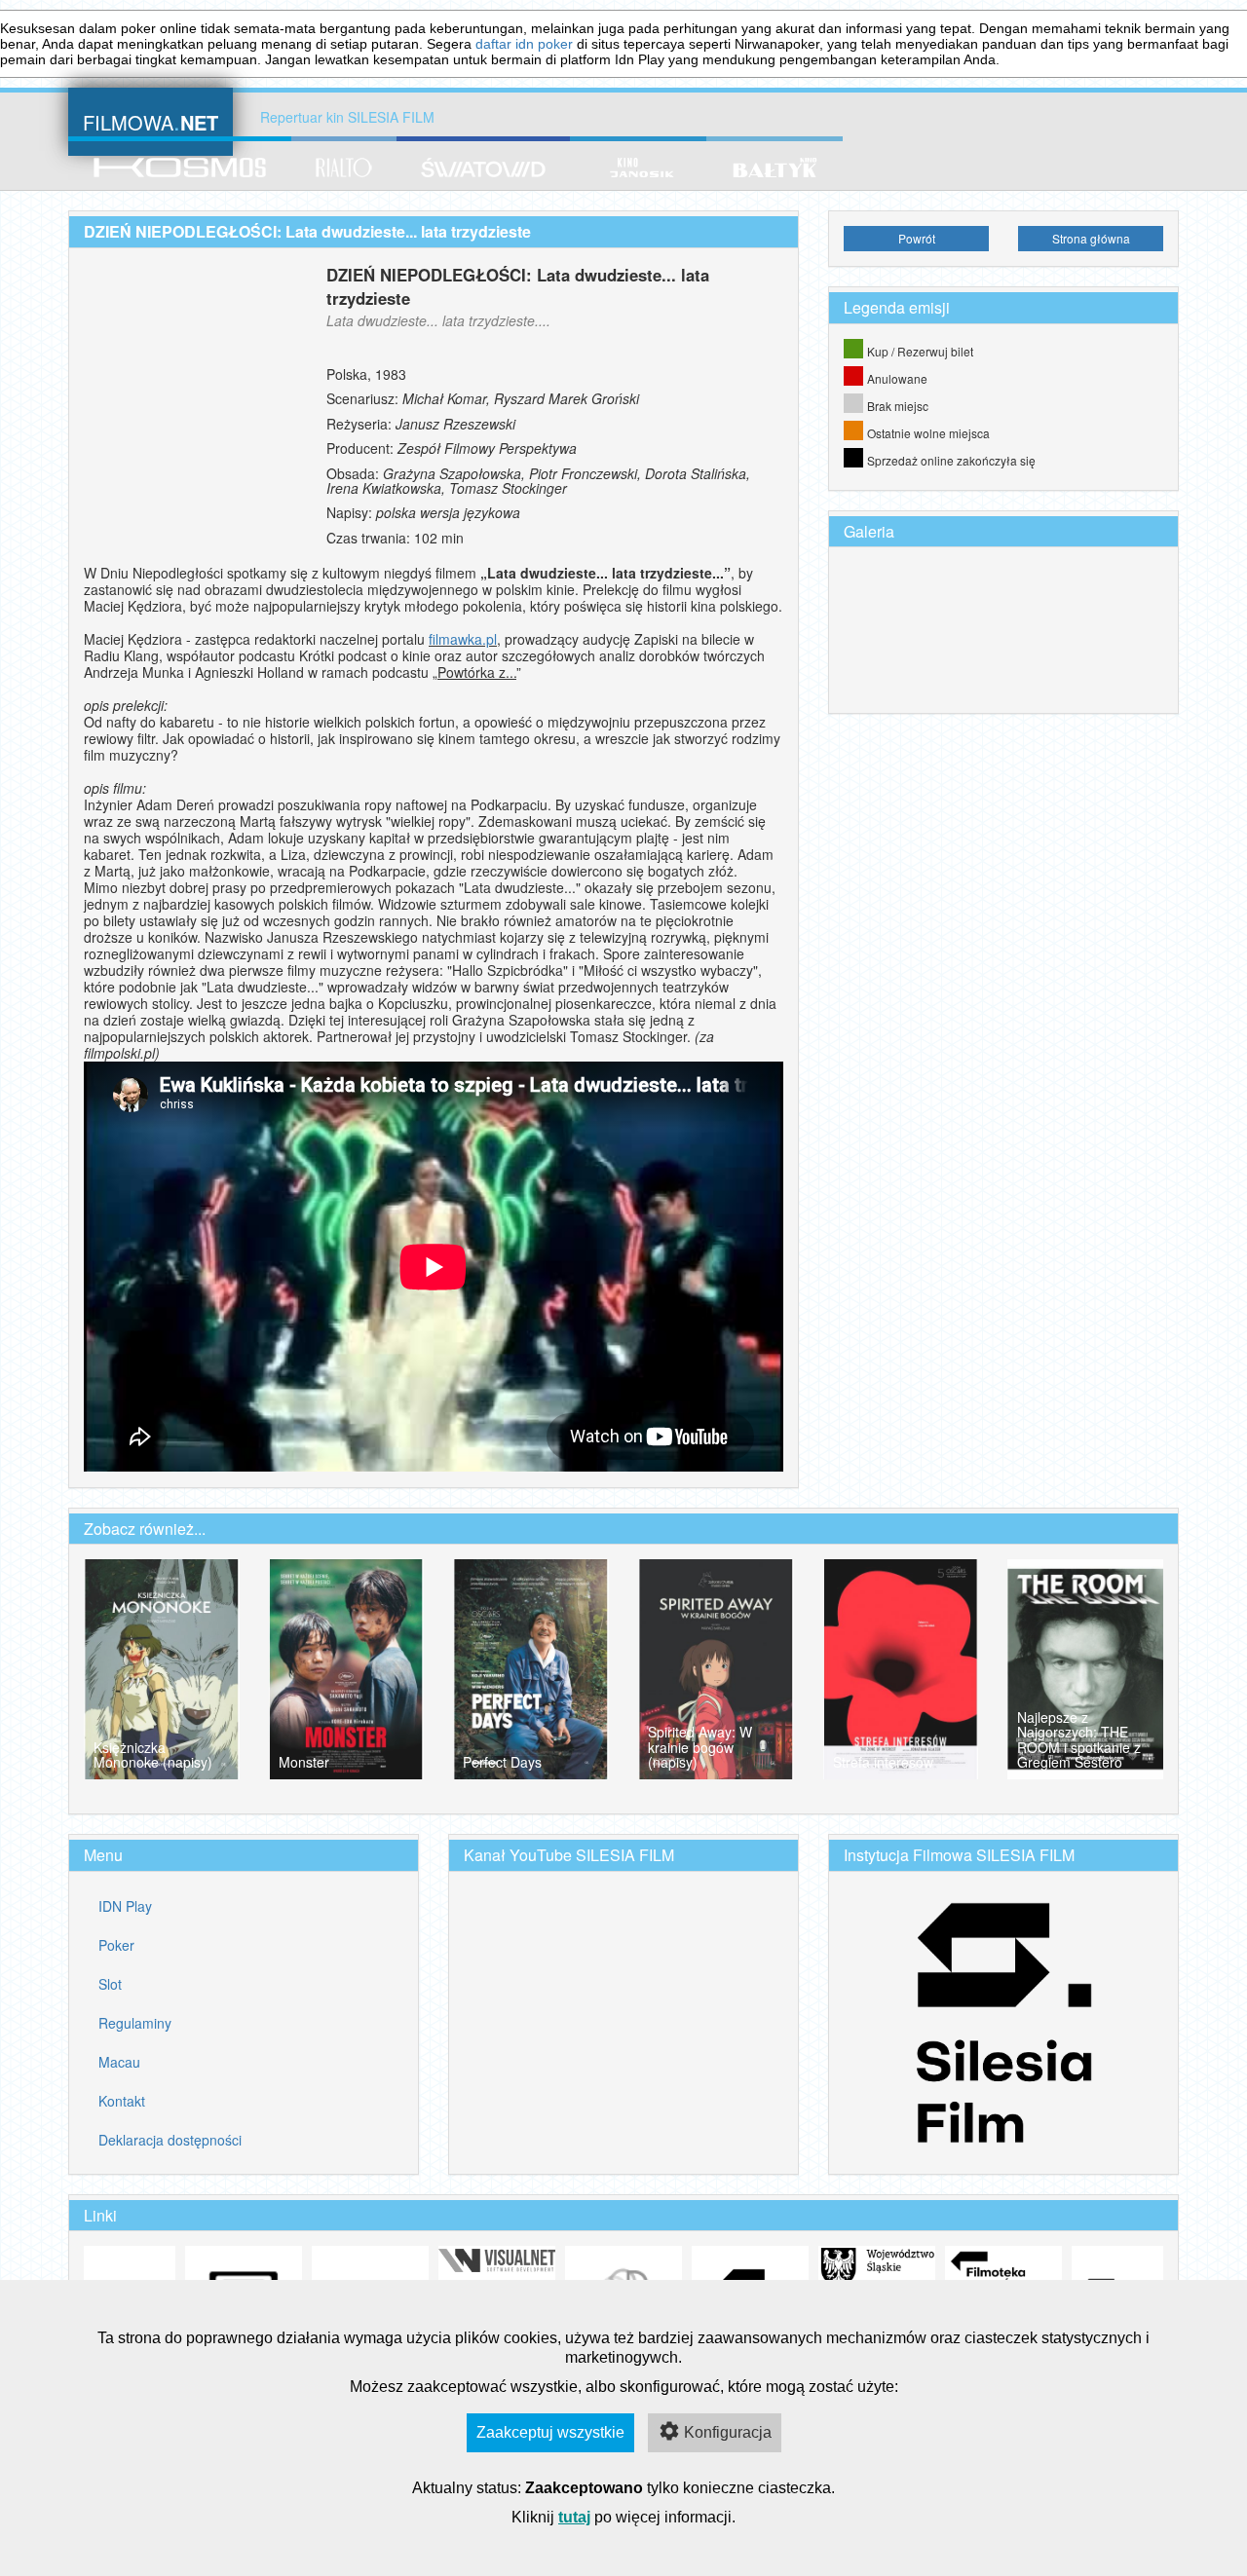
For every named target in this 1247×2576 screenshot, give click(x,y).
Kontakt (122, 2101)
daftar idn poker (524, 44)
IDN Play (125, 1906)
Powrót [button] (917, 238)
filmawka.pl (463, 639)
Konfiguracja (728, 2432)
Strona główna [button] (1091, 238)
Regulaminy (135, 2023)
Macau (119, 2062)
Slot (110, 1984)
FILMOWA (151, 120)
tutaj (574, 2517)
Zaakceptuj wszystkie (550, 2432)
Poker (116, 1945)
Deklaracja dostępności (170, 2140)
